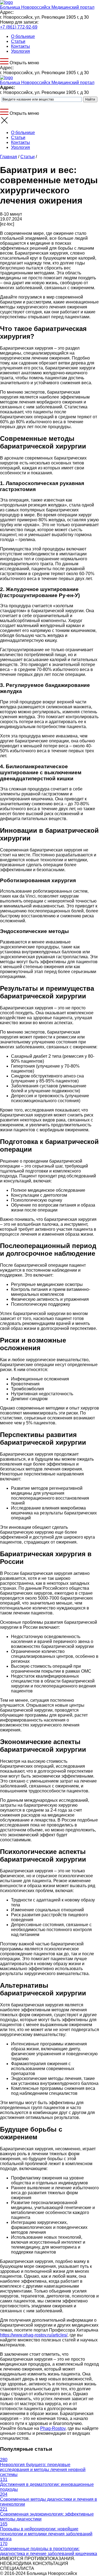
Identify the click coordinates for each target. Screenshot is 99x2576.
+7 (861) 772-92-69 (19, 27)
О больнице (23, 36)
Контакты (20, 46)
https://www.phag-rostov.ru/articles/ (34, 2335)
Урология (20, 51)
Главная (9, 157)
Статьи (18, 41)
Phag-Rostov (53, 2428)
